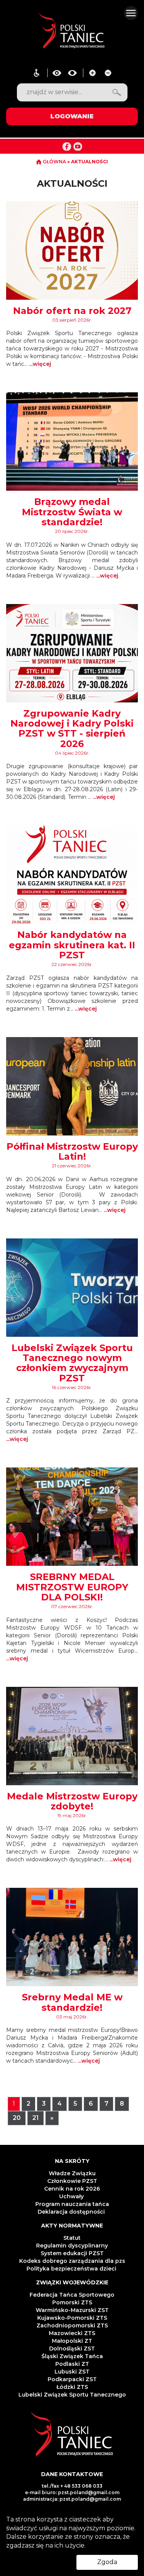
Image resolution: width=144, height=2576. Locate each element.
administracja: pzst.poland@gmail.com (72, 2499)
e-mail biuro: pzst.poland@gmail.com (72, 2492)
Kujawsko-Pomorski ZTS (72, 2318)
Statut (72, 2238)
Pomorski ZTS (72, 2302)
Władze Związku (72, 2173)
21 (36, 2118)
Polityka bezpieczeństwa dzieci (72, 2269)
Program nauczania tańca (72, 2204)
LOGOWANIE (72, 116)
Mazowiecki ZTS (72, 2333)
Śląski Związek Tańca (72, 2356)
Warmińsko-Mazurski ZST (72, 2310)
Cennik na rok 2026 (72, 2189)
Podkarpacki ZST (72, 2379)
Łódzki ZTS (72, 2387)
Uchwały (72, 2196)
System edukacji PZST (72, 2253)
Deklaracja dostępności (72, 2212)
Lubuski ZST (72, 2372)
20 (17, 2118)
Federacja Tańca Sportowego (72, 2295)
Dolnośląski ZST (72, 2349)
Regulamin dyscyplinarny (72, 2246)
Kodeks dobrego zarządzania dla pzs (72, 2261)
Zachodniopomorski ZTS (72, 2325)
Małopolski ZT (72, 2341)
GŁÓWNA (54, 162)
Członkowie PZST (72, 2181)
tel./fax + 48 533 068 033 (72, 2486)
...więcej (40, 364)
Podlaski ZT (72, 2364)
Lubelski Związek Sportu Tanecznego (72, 2395)
